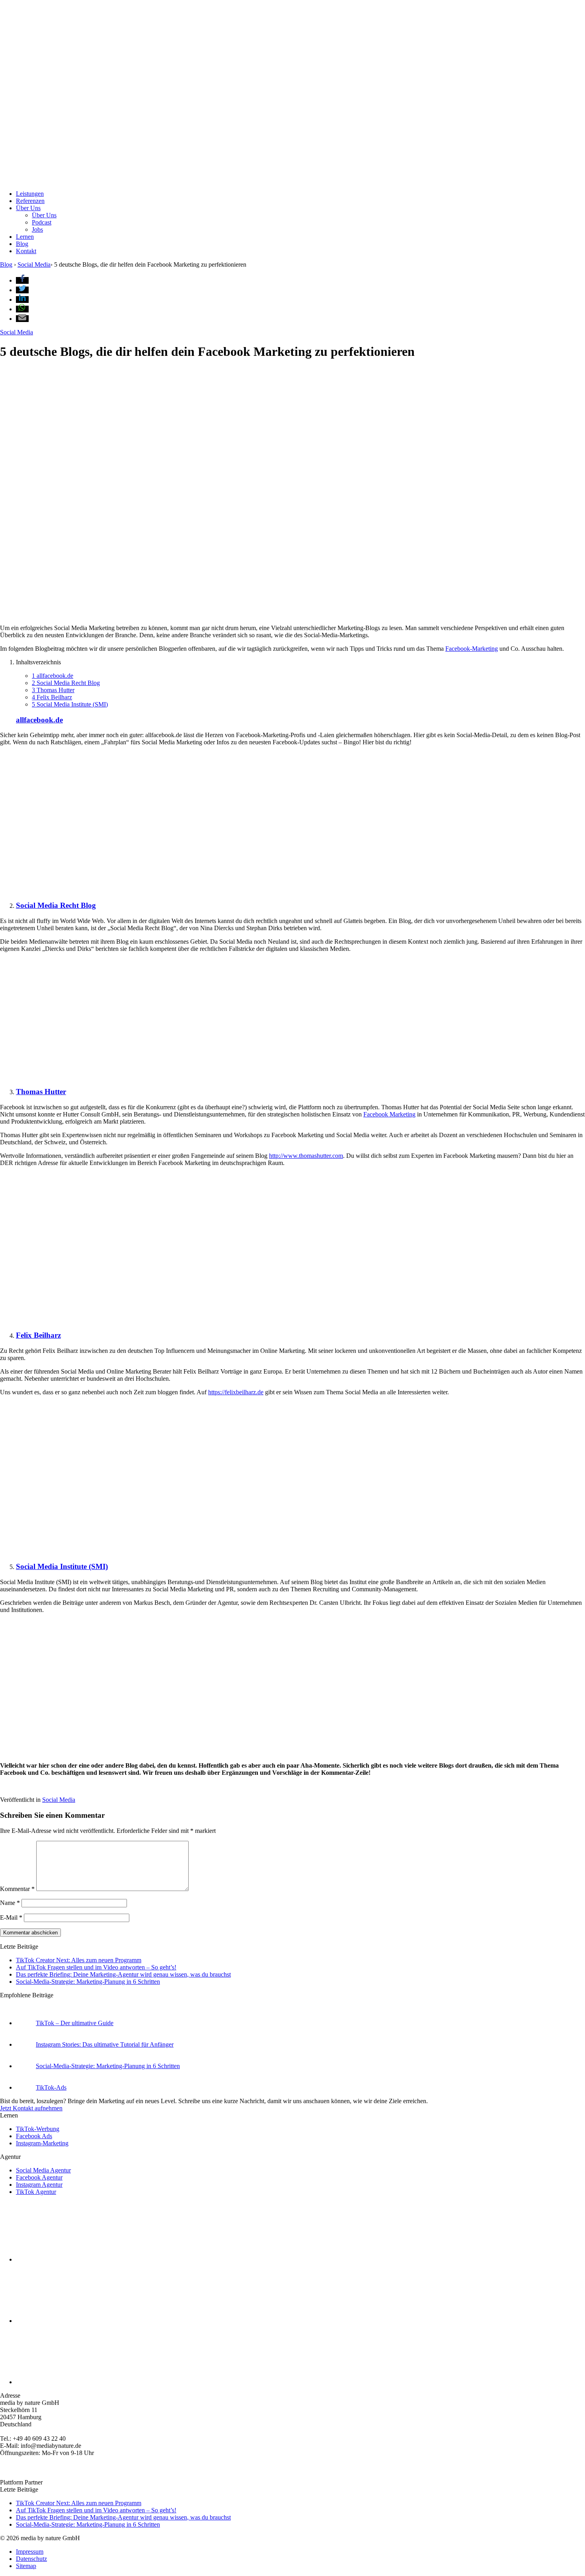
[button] (22, 280)
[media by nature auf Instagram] (76, 2259)
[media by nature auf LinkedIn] (76, 2382)
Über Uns (28, 208)
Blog (22, 244)
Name (10, 1903)
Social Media (17, 332)
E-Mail (11, 1917)
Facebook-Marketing (472, 649)
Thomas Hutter (53, 690)
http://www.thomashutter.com (306, 1156)
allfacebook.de (53, 676)
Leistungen (30, 194)
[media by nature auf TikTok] (76, 2321)
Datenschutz (31, 2559)
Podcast (42, 222)
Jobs (37, 229)
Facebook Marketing (389, 1114)
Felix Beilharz (52, 697)
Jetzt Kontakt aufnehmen (31, 2108)
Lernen (25, 237)
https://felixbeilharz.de (236, 1392)
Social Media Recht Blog (66, 683)
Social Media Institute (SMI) (70, 704)
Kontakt (26, 251)
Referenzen (30, 201)
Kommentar (17, 1889)
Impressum (30, 2552)
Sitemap (26, 2566)
